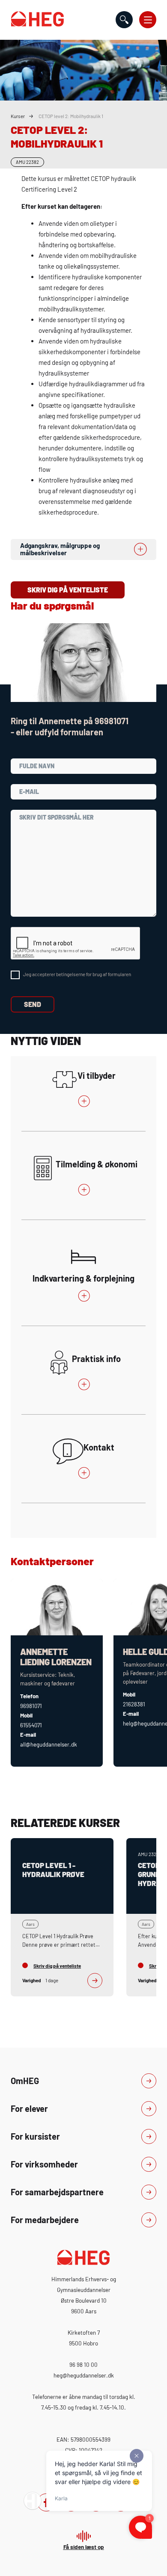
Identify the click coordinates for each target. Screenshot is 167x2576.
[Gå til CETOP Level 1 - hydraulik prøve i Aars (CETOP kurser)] (62, 1917)
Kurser (18, 116)
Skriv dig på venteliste (68, 590)
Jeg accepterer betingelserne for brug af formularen (77, 974)
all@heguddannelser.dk (49, 1744)
